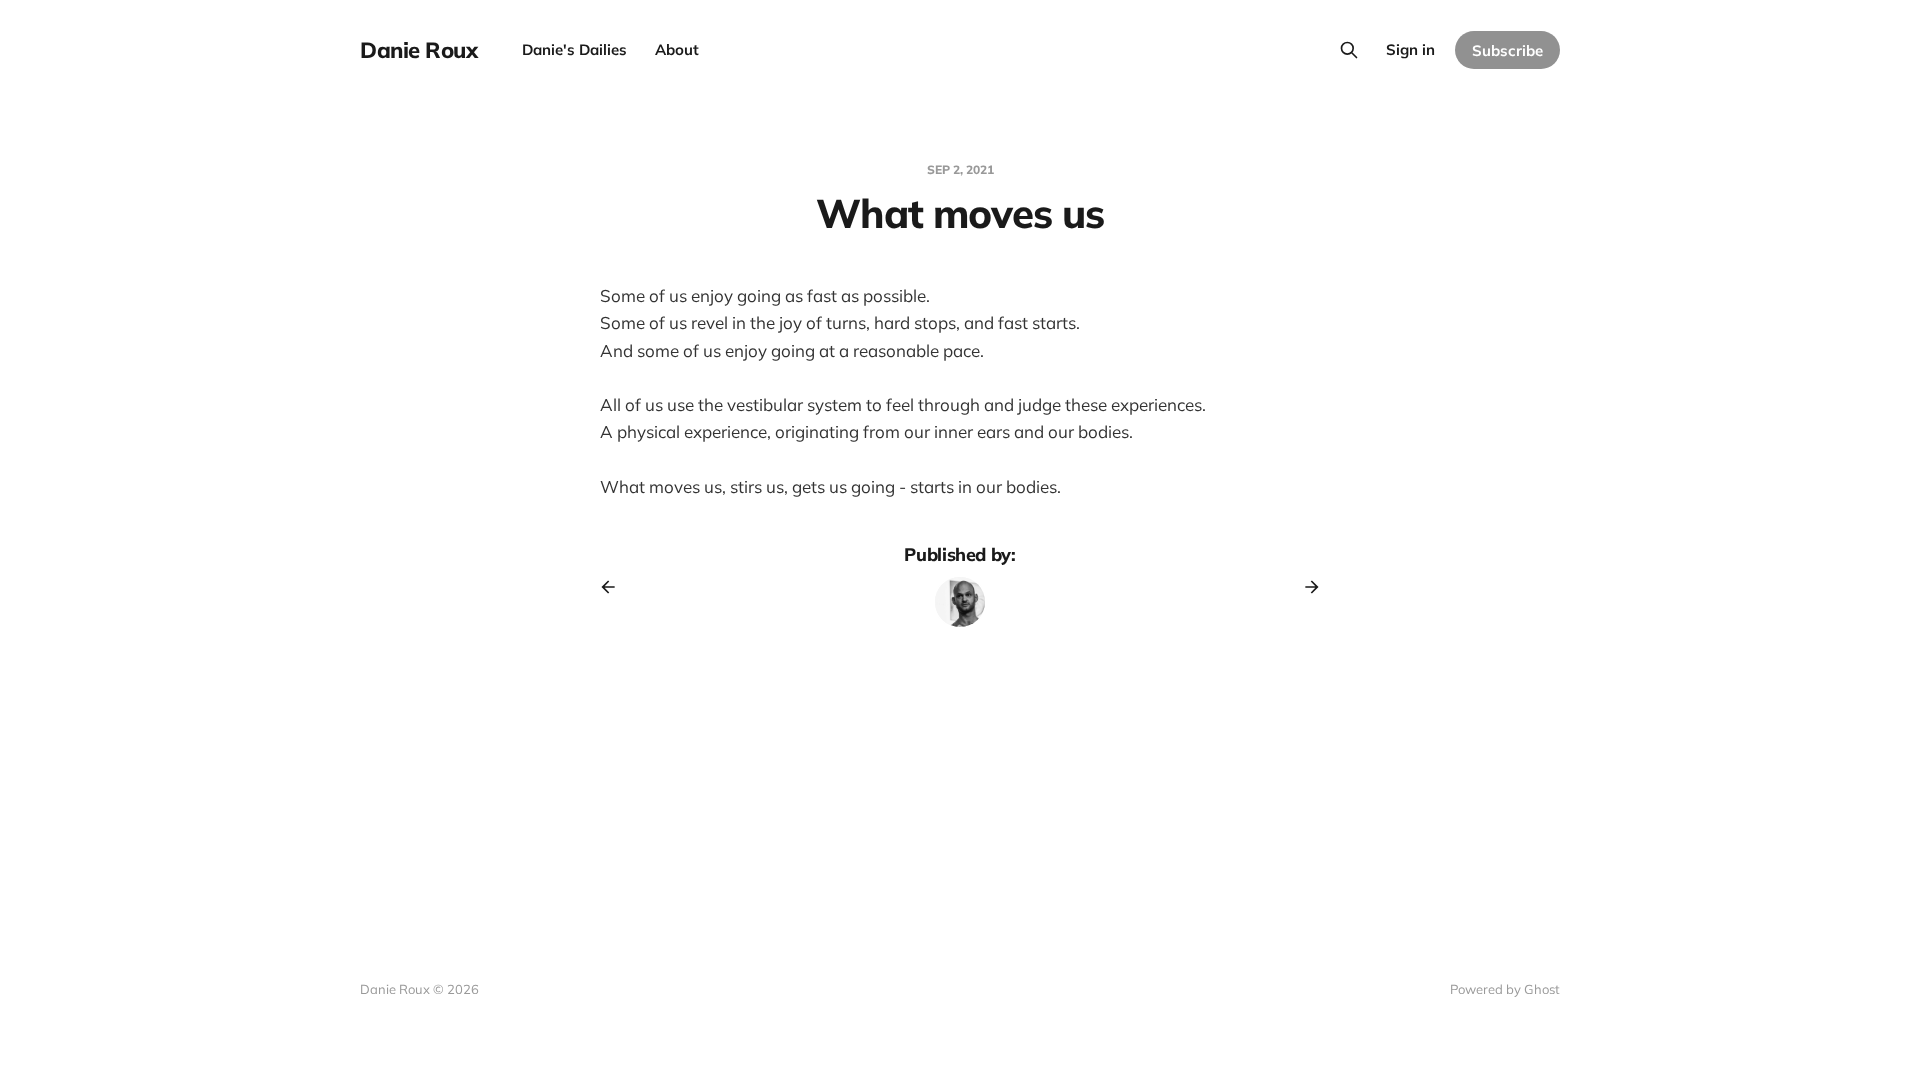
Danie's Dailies (574, 49)
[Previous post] (615, 587)
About (677, 49)
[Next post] (1305, 587)
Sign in (1410, 49)
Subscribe (1507, 50)
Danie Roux (419, 50)
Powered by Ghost (1505, 989)
